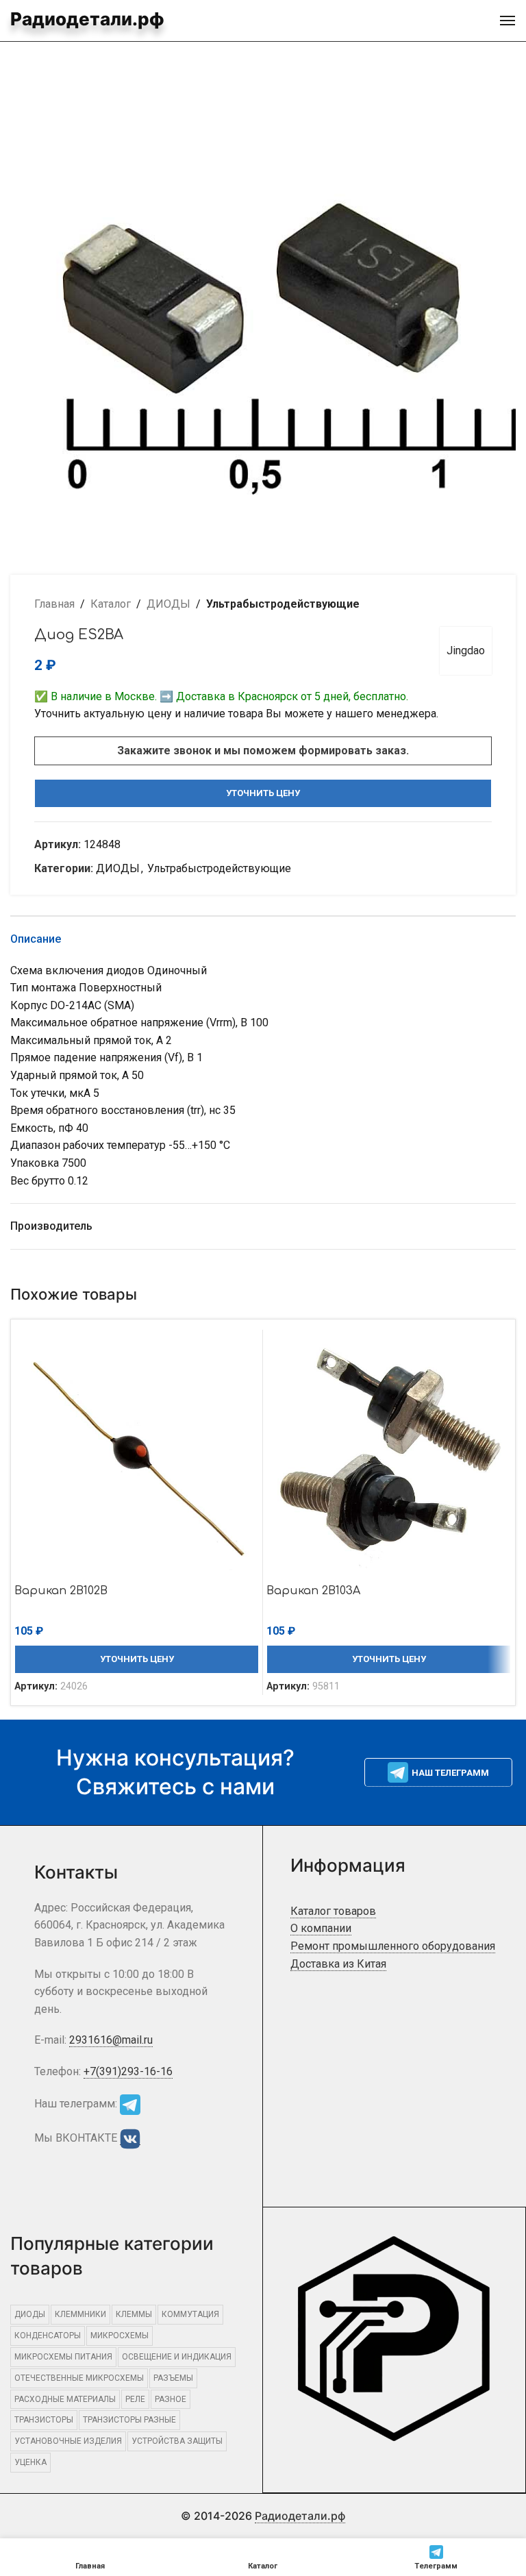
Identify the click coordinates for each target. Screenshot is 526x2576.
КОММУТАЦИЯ (190, 2314)
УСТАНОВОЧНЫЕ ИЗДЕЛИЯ (68, 2441)
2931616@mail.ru (111, 2040)
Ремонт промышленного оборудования (393, 1946)
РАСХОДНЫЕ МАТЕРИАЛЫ (65, 2399)
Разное (171, 2399)
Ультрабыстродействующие (283, 604)
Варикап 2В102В (61, 1591)
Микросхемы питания (63, 2357)
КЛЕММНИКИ (80, 2314)
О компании (321, 1928)
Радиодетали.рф (87, 19)
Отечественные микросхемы (79, 2378)
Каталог (111, 604)
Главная (54, 604)
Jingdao (466, 651)
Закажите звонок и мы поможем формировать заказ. (263, 751)
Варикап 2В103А (313, 1591)
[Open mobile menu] (508, 21)
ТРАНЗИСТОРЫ (44, 2420)
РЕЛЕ (135, 2399)
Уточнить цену (263, 793)
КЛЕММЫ (134, 2314)
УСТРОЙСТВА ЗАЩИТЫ (177, 2441)
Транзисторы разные (129, 2420)
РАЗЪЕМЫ (173, 2378)
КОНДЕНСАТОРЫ (48, 2336)
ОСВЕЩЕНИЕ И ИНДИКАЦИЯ (177, 2357)
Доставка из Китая (338, 1964)
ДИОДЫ (168, 604)
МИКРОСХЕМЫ (120, 2336)
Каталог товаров (333, 1911)
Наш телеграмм (450, 1773)
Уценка (30, 2462)
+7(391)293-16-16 (128, 2071)
